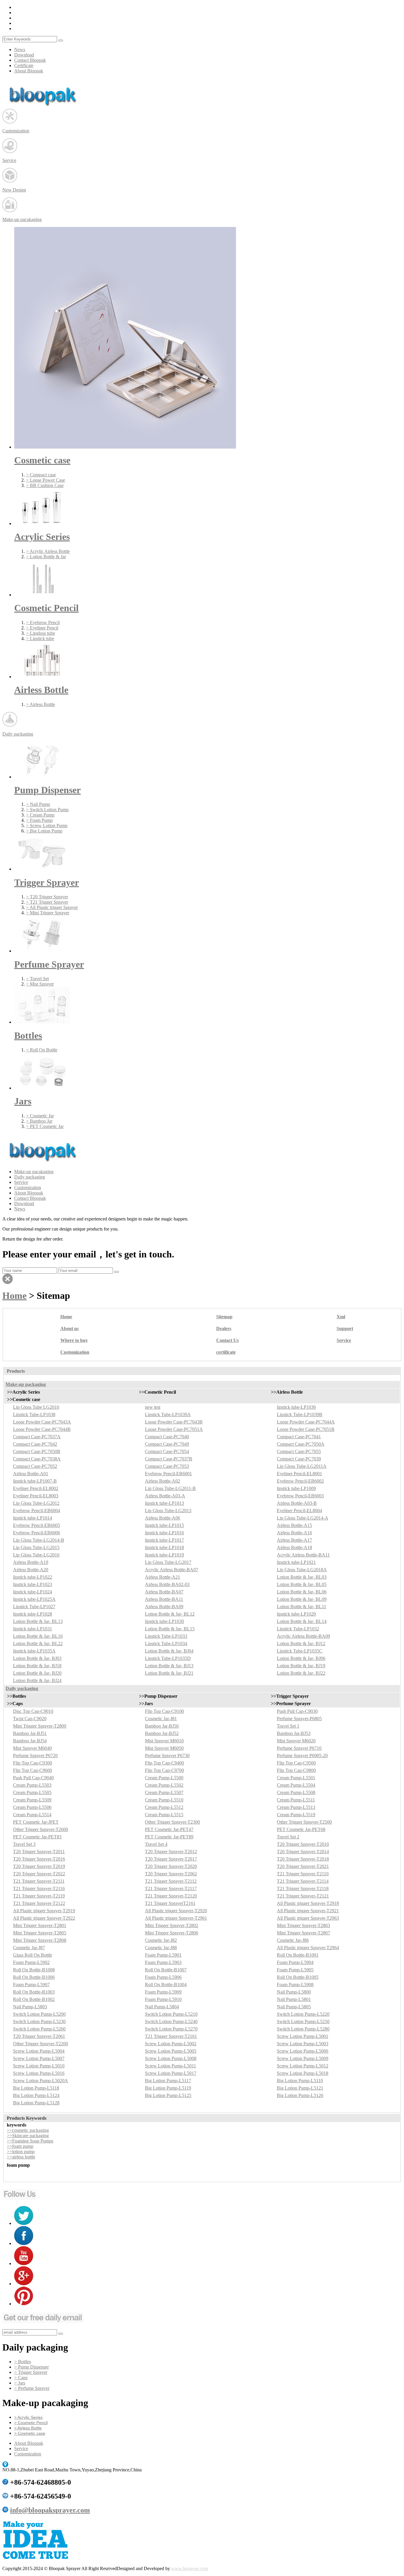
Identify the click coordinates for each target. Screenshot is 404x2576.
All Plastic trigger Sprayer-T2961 (176, 1918)
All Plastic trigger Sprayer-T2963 (308, 1918)
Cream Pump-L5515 (164, 1815)
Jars (23, 1101)
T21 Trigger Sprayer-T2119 (39, 1896)
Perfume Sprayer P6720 (35, 1756)
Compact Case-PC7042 (35, 1444)
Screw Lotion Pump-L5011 (171, 2066)
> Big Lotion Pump (44, 831)
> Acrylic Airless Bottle (48, 551)
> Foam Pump (39, 820)
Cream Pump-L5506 (32, 1807)
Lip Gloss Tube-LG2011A (302, 1466)
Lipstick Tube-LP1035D (168, 1658)
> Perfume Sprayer (32, 2388)
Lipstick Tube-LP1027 (34, 1607)
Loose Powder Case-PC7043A (42, 1422)
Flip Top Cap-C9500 (296, 1763)
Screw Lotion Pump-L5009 (303, 2058)
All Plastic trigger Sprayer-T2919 (44, 1911)
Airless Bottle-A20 (31, 1570)
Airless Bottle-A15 (294, 1525)
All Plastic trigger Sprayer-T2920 (176, 1911)
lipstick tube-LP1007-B (35, 1481)
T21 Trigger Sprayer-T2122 (39, 1903)
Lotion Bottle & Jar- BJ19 (301, 1666)
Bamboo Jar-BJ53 (294, 1733)
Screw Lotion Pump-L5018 (303, 2073)
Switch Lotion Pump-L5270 (171, 2029)
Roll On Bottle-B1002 (34, 1999)
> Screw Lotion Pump (47, 826)
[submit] (117, 1272)
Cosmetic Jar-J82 (161, 1940)
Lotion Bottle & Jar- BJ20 (37, 1673)
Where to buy (74, 1340)
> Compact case (41, 475)
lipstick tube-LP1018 (164, 1547)
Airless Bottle (41, 690)
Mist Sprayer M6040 (32, 1748)
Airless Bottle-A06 (163, 1518)
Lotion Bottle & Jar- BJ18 (37, 1666)
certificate (226, 1352)
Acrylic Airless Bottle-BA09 (303, 1636)
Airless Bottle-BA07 (164, 1592)
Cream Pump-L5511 (296, 1800)
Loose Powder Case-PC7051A (174, 1429)
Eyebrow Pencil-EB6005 (37, 1525)
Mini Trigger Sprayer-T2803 (303, 1925)
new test (153, 1407)
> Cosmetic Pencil (31, 2423)
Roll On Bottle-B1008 (34, 1970)
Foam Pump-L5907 (31, 1985)
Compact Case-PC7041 (299, 1437)
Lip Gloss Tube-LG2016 (36, 1555)
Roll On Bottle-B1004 (166, 1985)
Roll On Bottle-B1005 (298, 1977)
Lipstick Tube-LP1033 (166, 1636)
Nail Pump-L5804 (162, 2007)
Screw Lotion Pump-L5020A (41, 2081)
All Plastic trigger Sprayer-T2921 (308, 1911)
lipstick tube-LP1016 (164, 1533)
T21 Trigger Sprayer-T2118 (303, 1888)
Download (24, 55)
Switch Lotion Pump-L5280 (303, 2029)
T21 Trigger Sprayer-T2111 (39, 1881)
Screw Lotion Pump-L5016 (39, 2073)
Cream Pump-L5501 (296, 1778)
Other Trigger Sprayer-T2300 (172, 1822)
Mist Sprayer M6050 (164, 1748)
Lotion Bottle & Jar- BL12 (170, 1614)
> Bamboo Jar (39, 1121)
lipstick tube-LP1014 (33, 1518)
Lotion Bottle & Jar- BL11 (302, 1607)
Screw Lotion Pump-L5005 (171, 2051)
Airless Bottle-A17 (294, 1540)
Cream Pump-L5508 (296, 1792)
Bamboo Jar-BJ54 (30, 1741)
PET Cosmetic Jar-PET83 (37, 1837)
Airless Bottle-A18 (294, 1547)
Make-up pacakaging (34, 1172)
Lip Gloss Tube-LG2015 (36, 1547)
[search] (61, 40)
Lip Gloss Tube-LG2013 (168, 1511)
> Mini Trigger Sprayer (48, 913)
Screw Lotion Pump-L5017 (171, 2073)
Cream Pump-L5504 (296, 1785)
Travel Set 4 (156, 1844)
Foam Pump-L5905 (295, 1970)
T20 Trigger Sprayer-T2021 (303, 1866)
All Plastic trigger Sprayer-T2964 (308, 1948)
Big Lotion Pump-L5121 (300, 2088)
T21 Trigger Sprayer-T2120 (171, 1896)
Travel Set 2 (288, 1837)
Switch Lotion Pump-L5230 (39, 2021)
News (20, 49)
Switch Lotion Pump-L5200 (39, 2014)
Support (345, 1328)
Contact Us (227, 1340)
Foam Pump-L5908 (295, 1985)
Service (21, 1182)
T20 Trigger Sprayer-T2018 (303, 1859)
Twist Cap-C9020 (30, 1719)
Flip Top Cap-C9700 (164, 1770)
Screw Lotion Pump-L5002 (171, 2044)
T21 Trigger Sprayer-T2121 (303, 1896)
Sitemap (224, 1317)
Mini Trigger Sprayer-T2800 (40, 1726)
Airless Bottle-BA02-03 (167, 1584)
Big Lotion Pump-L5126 (300, 2095)
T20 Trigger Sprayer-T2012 (171, 1852)
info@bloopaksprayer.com (50, 2510)
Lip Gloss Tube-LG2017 (168, 1562)
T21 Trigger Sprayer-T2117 (171, 1888)
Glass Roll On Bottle (33, 1955)
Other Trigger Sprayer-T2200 (41, 2044)
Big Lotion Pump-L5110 (300, 2081)
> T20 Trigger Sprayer (47, 897)
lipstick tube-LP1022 (33, 1577)
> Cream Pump (40, 815)
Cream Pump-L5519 (296, 1815)
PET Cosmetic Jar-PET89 (169, 1837)
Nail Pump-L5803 (30, 2007)
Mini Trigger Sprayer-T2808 (40, 1940)
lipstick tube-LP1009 (296, 1488)
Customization (28, 1188)
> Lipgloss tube (41, 633)
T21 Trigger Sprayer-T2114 (303, 1881)
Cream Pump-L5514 (32, 1815)
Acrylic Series (42, 537)
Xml (341, 1317)
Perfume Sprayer (49, 964)
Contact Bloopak (30, 60)
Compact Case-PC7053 (167, 1466)
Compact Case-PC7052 (35, 1466)
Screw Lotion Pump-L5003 (303, 2044)
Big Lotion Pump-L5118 (36, 2088)
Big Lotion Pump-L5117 (168, 2081)
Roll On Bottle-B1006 (34, 1977)
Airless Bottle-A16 (294, 1533)
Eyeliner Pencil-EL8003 (36, 1496)
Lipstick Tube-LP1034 (166, 1644)
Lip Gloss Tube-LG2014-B (39, 1540)
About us (70, 1328)
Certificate (24, 65)
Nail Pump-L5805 (294, 2007)
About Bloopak (29, 71)
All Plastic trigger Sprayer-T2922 (44, 1918)
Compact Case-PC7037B (169, 1459)
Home (14, 1296)
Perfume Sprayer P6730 (167, 1756)
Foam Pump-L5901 (163, 1955)
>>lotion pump (21, 2151)
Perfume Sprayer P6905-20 (302, 1756)
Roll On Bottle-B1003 (34, 1992)
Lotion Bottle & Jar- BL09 (302, 1599)
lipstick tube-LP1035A (34, 1651)
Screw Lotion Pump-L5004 (39, 2051)
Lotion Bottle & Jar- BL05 (302, 1584)
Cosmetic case (42, 460)
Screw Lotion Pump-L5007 (39, 2058)
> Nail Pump (38, 804)
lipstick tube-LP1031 (33, 1629)
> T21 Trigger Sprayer (47, 902)
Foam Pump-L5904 (295, 1962)
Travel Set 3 (24, 1844)
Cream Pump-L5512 (164, 1807)
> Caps (21, 2378)
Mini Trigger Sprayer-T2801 (40, 1925)
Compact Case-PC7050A (301, 1444)
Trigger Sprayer (47, 882)
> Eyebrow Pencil (43, 623)
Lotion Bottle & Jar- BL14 (302, 1621)
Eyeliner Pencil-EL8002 (36, 1488)
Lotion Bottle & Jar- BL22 (38, 1644)
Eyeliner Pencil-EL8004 (299, 1511)
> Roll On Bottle (42, 1050)
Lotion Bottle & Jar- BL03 (302, 1577)
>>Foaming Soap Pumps (30, 2141)
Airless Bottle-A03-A (165, 1496)
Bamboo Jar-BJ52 (162, 1733)
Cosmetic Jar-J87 (29, 1948)
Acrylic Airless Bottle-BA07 (172, 1570)
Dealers (224, 1328)
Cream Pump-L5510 (164, 1800)
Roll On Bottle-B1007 (166, 1970)
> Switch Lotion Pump (47, 810)
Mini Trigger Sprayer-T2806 (172, 1933)
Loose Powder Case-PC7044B (42, 1429)
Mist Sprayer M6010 (164, 1741)
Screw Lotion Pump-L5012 (303, 2066)
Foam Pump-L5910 (163, 1999)
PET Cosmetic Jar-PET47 (169, 1829)
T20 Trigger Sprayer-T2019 (39, 1866)
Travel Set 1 (288, 1726)
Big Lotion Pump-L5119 (168, 2088)
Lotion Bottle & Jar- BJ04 (169, 1651)
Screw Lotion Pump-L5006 (303, 2051)
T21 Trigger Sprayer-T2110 (303, 1874)
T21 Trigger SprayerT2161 (170, 1903)
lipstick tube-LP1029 (296, 1614)
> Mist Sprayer (40, 984)
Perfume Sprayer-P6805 (299, 1719)
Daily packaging (30, 1177)
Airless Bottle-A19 (31, 1562)
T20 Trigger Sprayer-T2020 (171, 1866)
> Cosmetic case (30, 2433)
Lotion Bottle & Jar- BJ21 (169, 1673)
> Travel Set (37, 979)
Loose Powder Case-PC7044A (306, 1422)
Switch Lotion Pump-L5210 (171, 2014)
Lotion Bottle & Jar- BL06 (302, 1592)
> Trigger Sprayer (31, 2372)
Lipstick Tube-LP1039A (168, 1414)
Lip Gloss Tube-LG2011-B (170, 1488)
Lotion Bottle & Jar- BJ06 (301, 1658)
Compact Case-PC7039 (299, 1459)
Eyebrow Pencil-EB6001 (168, 1474)
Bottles (28, 1035)
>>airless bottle (21, 2157)
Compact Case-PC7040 (167, 1437)
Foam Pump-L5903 (163, 1962)
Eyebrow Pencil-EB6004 (37, 1511)
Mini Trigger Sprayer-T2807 (303, 1933)
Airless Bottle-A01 (31, 1474)
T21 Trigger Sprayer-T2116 (39, 1888)
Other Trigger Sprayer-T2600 (41, 1829)
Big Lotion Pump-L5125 (168, 2095)
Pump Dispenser (47, 790)
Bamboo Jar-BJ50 (162, 1726)
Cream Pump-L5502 (164, 1785)
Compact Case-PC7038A (37, 1459)
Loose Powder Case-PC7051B (306, 1429)
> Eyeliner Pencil (42, 628)
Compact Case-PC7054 (167, 1451)
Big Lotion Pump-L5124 (36, 2095)
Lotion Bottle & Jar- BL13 (38, 1621)
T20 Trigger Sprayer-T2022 (39, 1874)
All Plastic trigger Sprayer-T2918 (308, 1903)
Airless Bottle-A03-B (297, 1503)
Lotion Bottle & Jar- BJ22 (301, 1673)
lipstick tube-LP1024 (33, 1592)
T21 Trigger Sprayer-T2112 (171, 1881)
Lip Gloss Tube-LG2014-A (303, 1518)
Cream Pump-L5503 (32, 1785)
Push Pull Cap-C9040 (33, 1778)
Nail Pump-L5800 (294, 1992)
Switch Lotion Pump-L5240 (171, 2021)
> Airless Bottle (41, 704)
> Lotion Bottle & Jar (46, 557)
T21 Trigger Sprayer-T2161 (171, 2036)
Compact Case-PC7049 (167, 1444)
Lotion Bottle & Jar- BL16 (38, 1636)
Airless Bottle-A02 (163, 1481)
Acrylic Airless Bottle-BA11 (303, 1555)
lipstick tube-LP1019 (164, 1555)
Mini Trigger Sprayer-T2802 (172, 1925)
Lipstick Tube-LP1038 (34, 1414)
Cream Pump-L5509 (32, 1800)
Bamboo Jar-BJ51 (30, 1733)
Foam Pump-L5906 (163, 1977)
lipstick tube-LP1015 (164, 1525)
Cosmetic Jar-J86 (293, 1940)
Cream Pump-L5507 (164, 1792)
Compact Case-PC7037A (37, 1437)
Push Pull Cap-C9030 (297, 1711)
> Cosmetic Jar (40, 1116)
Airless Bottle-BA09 (164, 1607)
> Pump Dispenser (31, 2367)
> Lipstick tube (40, 638)
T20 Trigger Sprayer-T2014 (303, 1852)
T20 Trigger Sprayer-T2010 (303, 1844)
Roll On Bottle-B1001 (298, 1955)
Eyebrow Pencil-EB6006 (37, 1533)
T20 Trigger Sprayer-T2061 (39, 2036)
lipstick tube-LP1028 (33, 1614)
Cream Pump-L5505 (32, 1792)
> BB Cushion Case (45, 485)
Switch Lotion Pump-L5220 (303, 2014)
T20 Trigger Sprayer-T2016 (39, 1859)
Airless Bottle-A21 (163, 1577)
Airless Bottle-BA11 (164, 1599)
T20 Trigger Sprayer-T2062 (171, 1874)
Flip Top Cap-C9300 (33, 1763)
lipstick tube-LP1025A (34, 1599)
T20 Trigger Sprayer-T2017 (171, 1859)
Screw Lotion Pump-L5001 (303, 2036)
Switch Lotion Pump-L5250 (303, 2021)
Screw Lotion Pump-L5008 (171, 2058)
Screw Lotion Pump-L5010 (39, 2066)
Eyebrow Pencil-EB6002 (300, 1481)
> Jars (20, 2383)
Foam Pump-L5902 (31, 1962)
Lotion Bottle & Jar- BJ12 (301, 1644)
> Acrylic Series (28, 2417)
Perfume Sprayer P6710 (299, 1748)
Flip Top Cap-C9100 (164, 1711)
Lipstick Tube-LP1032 (298, 1629)
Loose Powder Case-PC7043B (174, 1422)
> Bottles (23, 2362)
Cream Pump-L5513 (296, 1807)
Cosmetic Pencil (46, 608)
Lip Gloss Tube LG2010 (36, 1407)
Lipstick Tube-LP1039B (300, 1414)
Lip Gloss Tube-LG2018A (302, 1570)
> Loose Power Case (46, 480)
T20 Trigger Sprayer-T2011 (39, 1852)
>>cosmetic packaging (28, 2130)
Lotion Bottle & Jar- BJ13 (169, 1666)
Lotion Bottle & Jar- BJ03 (37, 1658)
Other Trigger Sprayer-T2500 (304, 1822)
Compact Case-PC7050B (37, 1451)
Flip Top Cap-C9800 (296, 1770)
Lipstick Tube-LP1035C (300, 1651)
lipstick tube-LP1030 (164, 1621)
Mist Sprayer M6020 (296, 1741)
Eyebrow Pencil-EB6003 (300, 1496)
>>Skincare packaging (28, 2136)
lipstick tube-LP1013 (164, 1503)
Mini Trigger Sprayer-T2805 (40, 1933)
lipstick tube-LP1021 (296, 1562)
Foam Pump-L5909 (163, 1992)
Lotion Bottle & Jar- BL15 (170, 1629)
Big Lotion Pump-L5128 (36, 2103)
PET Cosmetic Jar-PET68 (301, 1829)
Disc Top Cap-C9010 (33, 1711)
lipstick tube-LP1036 (296, 1407)
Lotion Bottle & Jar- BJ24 (37, 1680)
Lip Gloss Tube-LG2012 (36, 1503)
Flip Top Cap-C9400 (164, 1763)
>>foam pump (20, 2146)
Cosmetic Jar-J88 (161, 1948)
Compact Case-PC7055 (299, 1451)
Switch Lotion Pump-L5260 (39, 2029)
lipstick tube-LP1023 (33, 1584)
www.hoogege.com (190, 2568)
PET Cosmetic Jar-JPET (36, 1822)
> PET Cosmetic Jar (45, 1126)
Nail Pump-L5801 (294, 1999)
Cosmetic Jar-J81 (161, 1719)
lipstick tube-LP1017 (164, 1540)
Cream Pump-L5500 (164, 1778)
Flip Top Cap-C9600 (33, 1770)
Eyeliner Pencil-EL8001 (299, 1474)
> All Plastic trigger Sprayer (52, 907)
